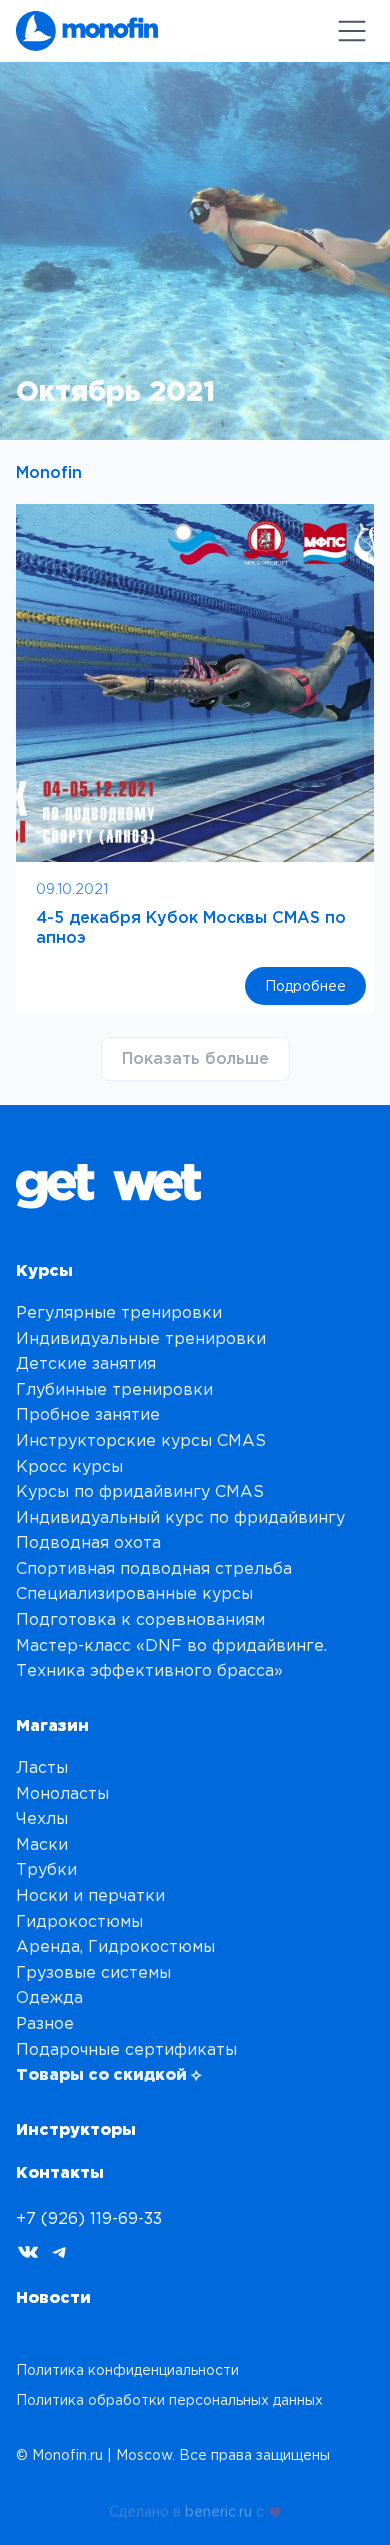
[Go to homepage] (87, 31)
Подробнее (315, 991)
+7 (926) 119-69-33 (89, 2218)
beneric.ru (218, 2507)
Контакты (60, 2172)
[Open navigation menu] (352, 31)
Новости (53, 2297)
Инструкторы (76, 2129)
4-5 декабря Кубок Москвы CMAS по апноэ (191, 926)
